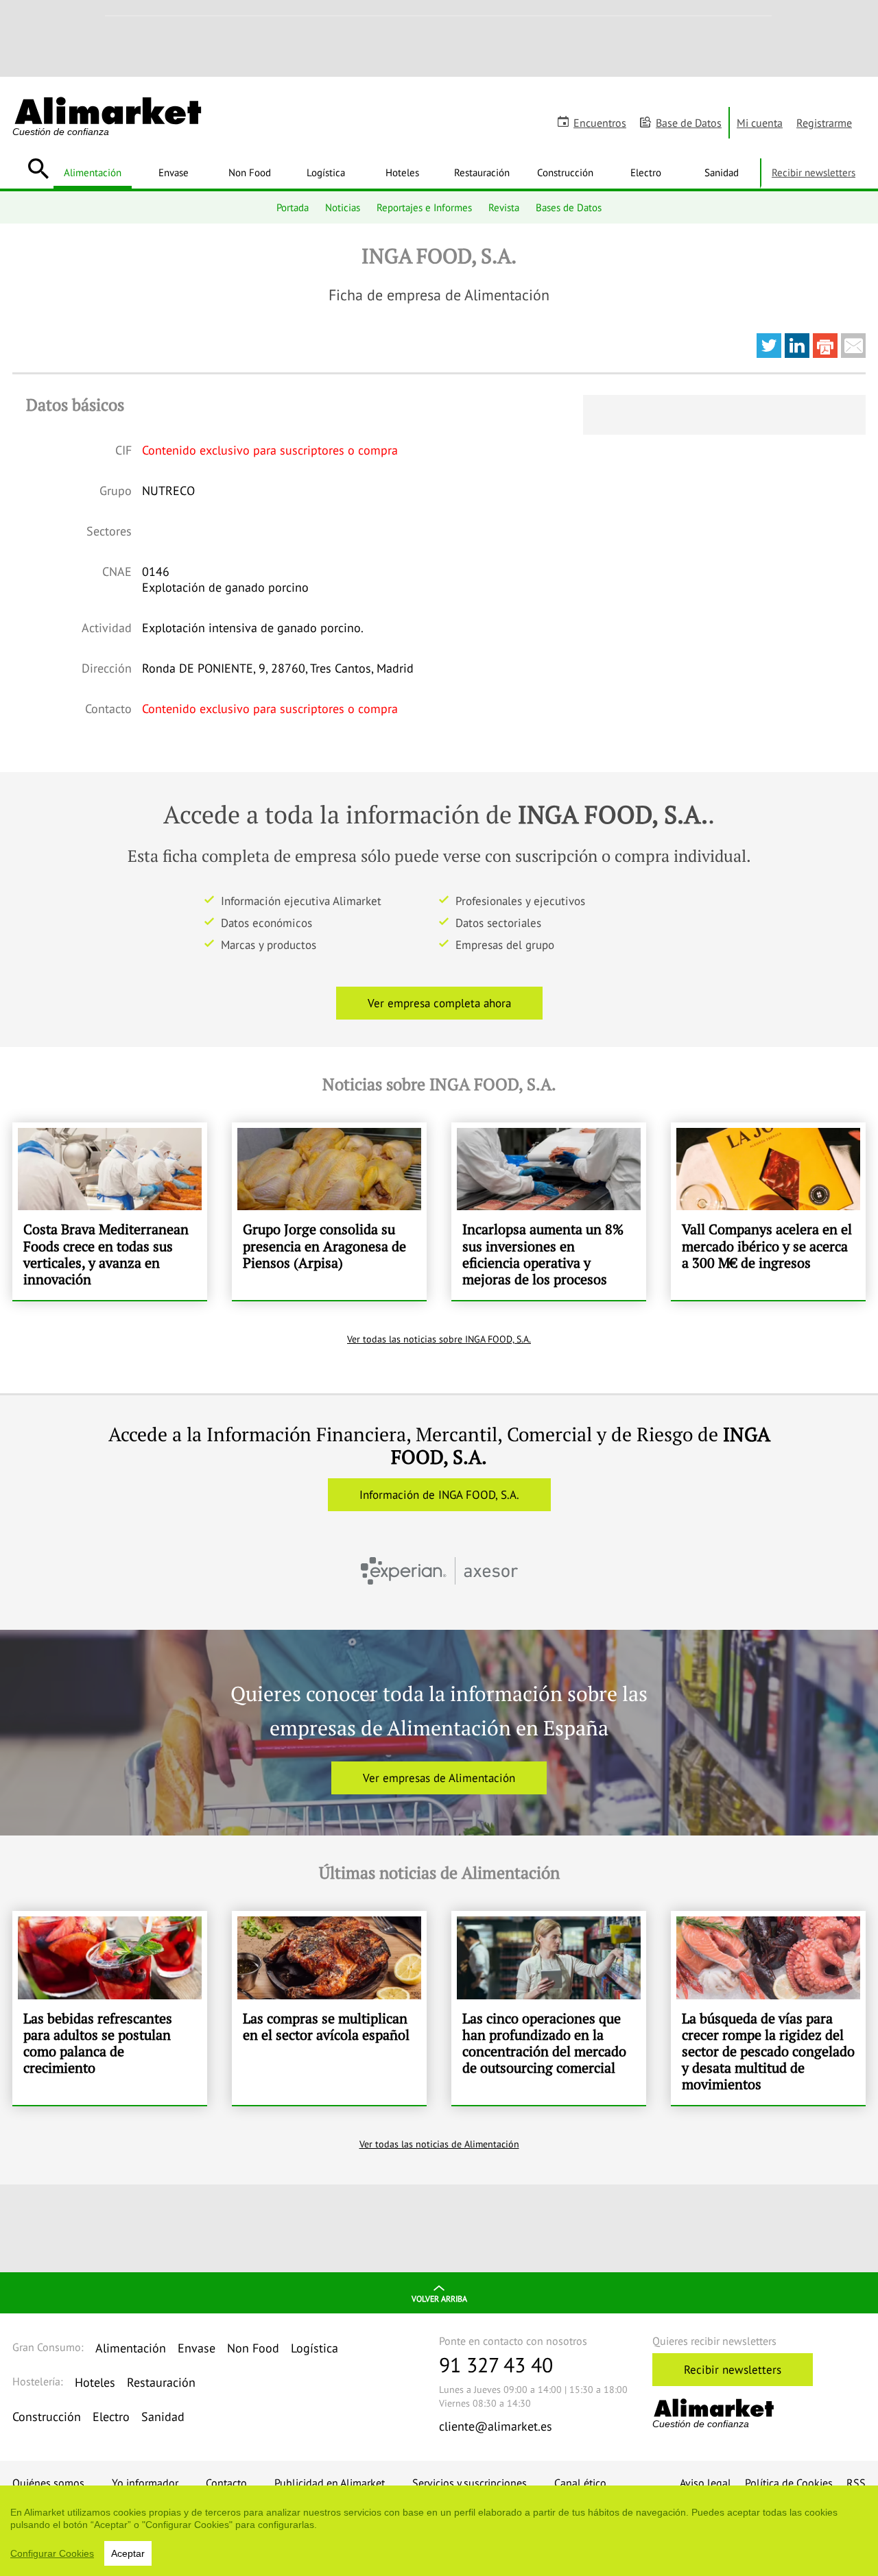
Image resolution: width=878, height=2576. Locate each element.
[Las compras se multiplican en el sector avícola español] (329, 2008)
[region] (439, 2531)
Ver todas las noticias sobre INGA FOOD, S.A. (439, 1339)
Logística (326, 172)
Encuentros (600, 123)
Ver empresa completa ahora (439, 1003)
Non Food (250, 172)
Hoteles (402, 172)
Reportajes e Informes (424, 207)
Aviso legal (705, 2483)
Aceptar (128, 2553)
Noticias (343, 207)
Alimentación (93, 172)
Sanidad (722, 172)
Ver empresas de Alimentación (439, 1778)
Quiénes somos (48, 2483)
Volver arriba (439, 2299)
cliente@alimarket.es (496, 2426)
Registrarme (824, 123)
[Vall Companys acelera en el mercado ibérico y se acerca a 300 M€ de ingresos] (768, 1211)
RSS (856, 2483)
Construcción (565, 172)
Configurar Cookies (52, 2553)
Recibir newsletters (814, 172)
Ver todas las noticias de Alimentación (439, 2144)
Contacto (226, 2483)
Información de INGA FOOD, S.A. (439, 1495)
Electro (646, 172)
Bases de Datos (569, 207)
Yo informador (145, 2483)
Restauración (482, 172)
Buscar (38, 169)
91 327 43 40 (496, 2364)
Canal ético (580, 2483)
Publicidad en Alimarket (330, 2483)
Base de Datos (689, 123)
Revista (504, 207)
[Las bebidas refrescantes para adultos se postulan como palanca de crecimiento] (110, 2008)
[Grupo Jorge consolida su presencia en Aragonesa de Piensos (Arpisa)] (329, 1211)
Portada (293, 207)
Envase (174, 172)
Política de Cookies (789, 2483)
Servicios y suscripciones (470, 2483)
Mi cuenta (760, 123)
